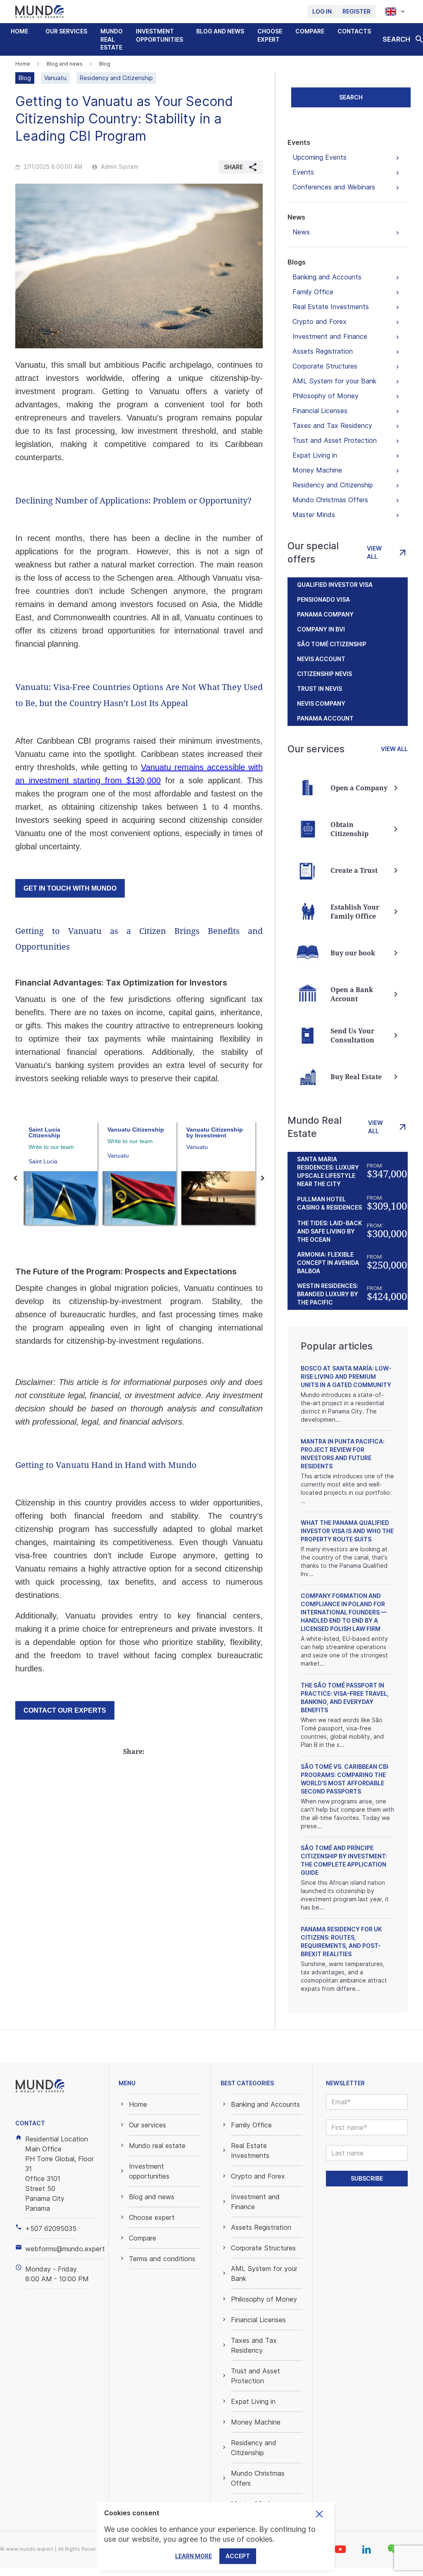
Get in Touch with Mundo (70, 888)
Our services (66, 31)
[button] (66, 31)
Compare (310, 31)
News (296, 217)
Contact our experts (65, 1710)
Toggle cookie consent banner (319, 2514)
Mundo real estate (112, 39)
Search (351, 97)
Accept (238, 2556)
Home (19, 31)
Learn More (194, 2556)
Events (299, 142)
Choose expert (270, 35)
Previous (15, 1178)
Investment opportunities (159, 35)
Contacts (354, 31)
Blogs (297, 262)
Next (263, 1178)
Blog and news (220, 31)
